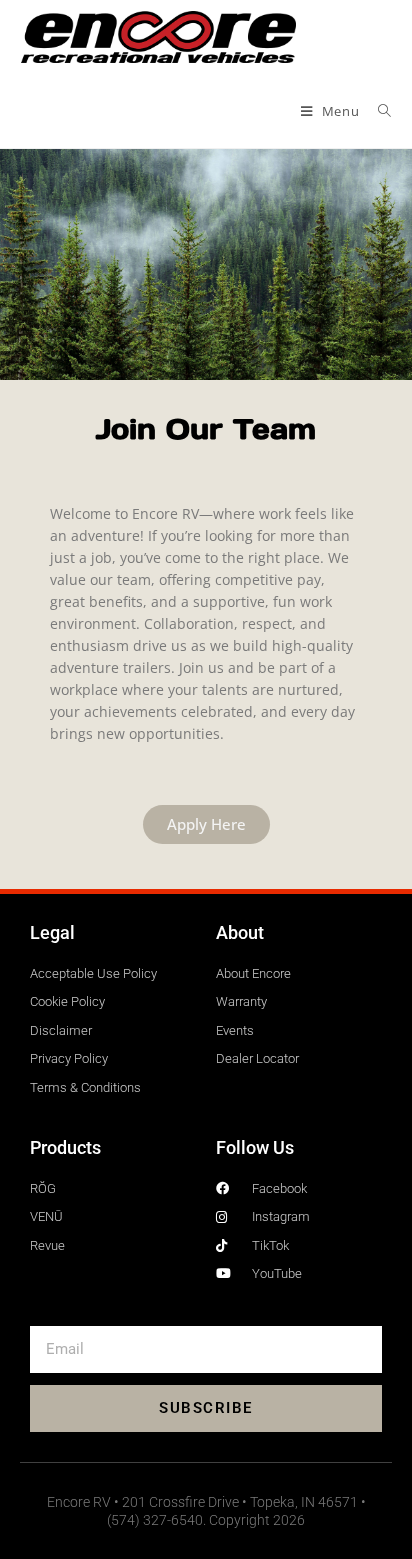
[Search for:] (377, 111)
